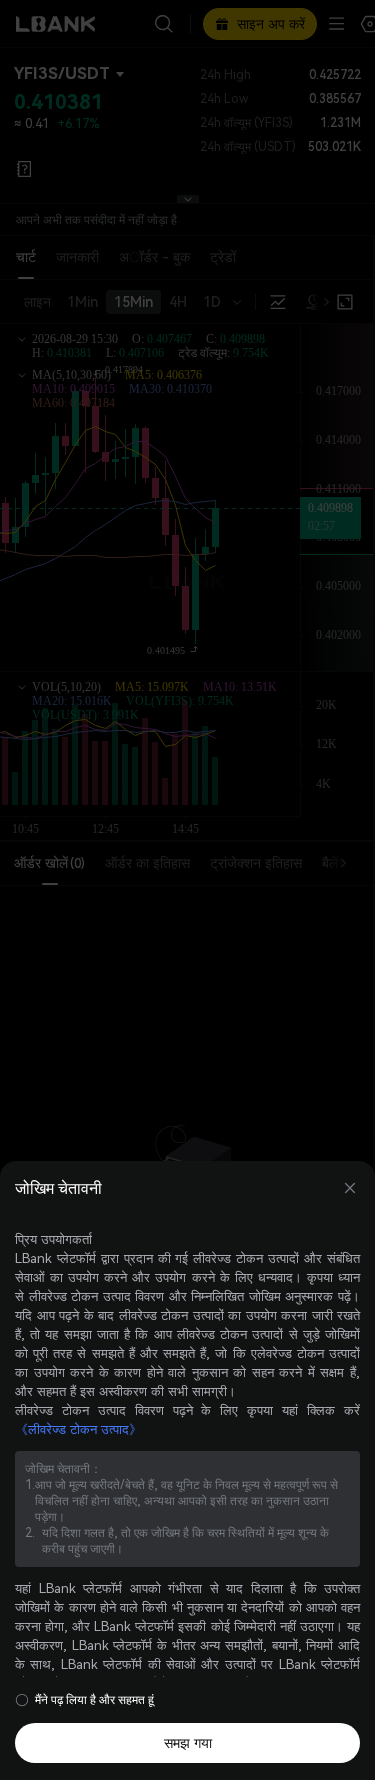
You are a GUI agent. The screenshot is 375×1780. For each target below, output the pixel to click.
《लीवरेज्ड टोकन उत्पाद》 (78, 1429)
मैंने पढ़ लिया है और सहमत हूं (94, 1700)
